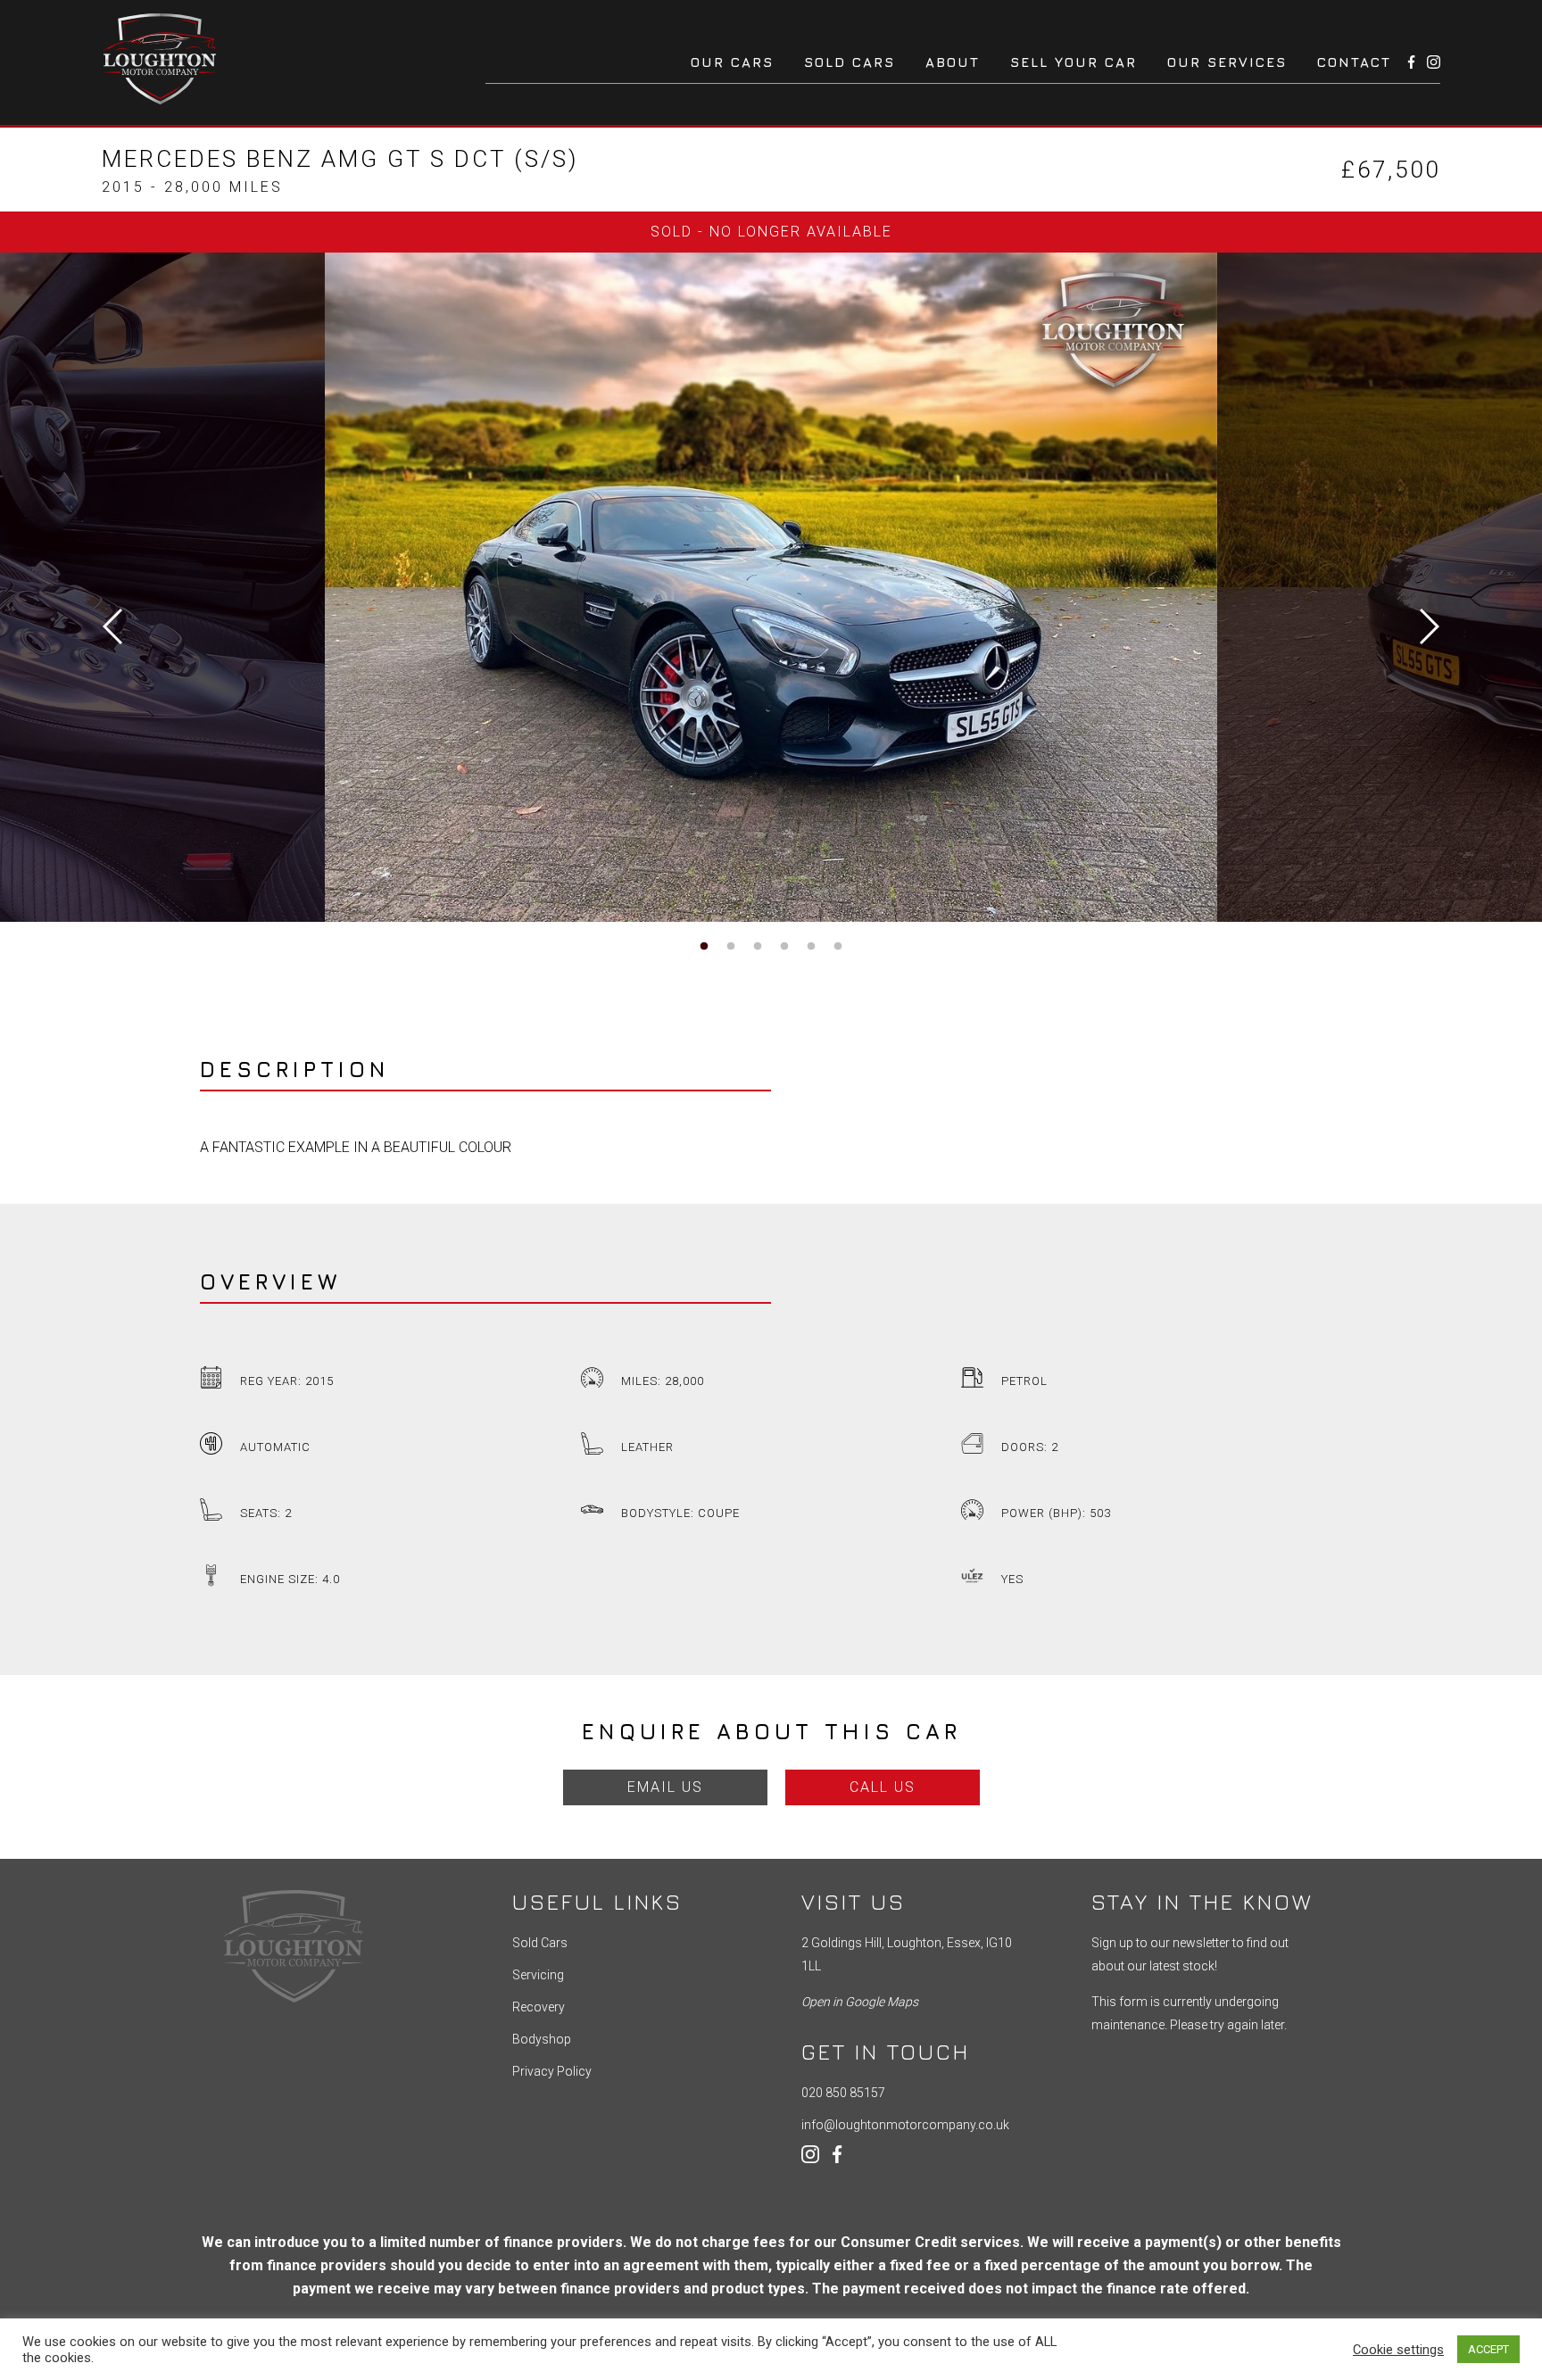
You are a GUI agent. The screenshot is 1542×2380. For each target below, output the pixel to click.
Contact (1354, 62)
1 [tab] (704, 947)
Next (1430, 626)
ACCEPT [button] (1488, 2349)
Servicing (538, 1975)
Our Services (1227, 62)
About (953, 62)
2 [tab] (731, 947)
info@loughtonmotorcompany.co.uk (905, 2125)
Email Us (665, 1787)
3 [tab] (758, 947)
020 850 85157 (843, 2093)
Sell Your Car (1074, 62)
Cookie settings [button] (1398, 2350)
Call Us (883, 1787)
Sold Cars (850, 62)
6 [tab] (838, 947)
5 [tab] (811, 947)
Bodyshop (542, 2039)
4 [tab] (784, 947)
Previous (112, 626)
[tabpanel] (771, 587)
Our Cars (732, 62)
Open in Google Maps (860, 2002)
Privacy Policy (552, 2071)
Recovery (539, 2007)
